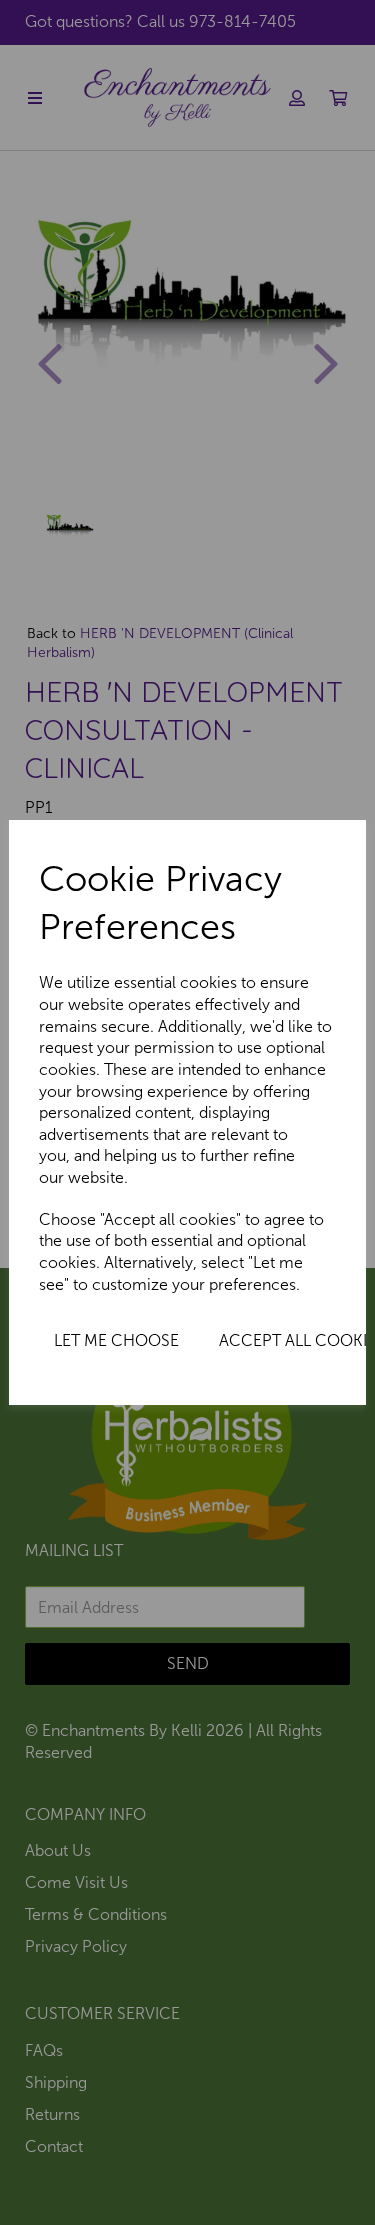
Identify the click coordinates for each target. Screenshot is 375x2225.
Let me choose (116, 1340)
